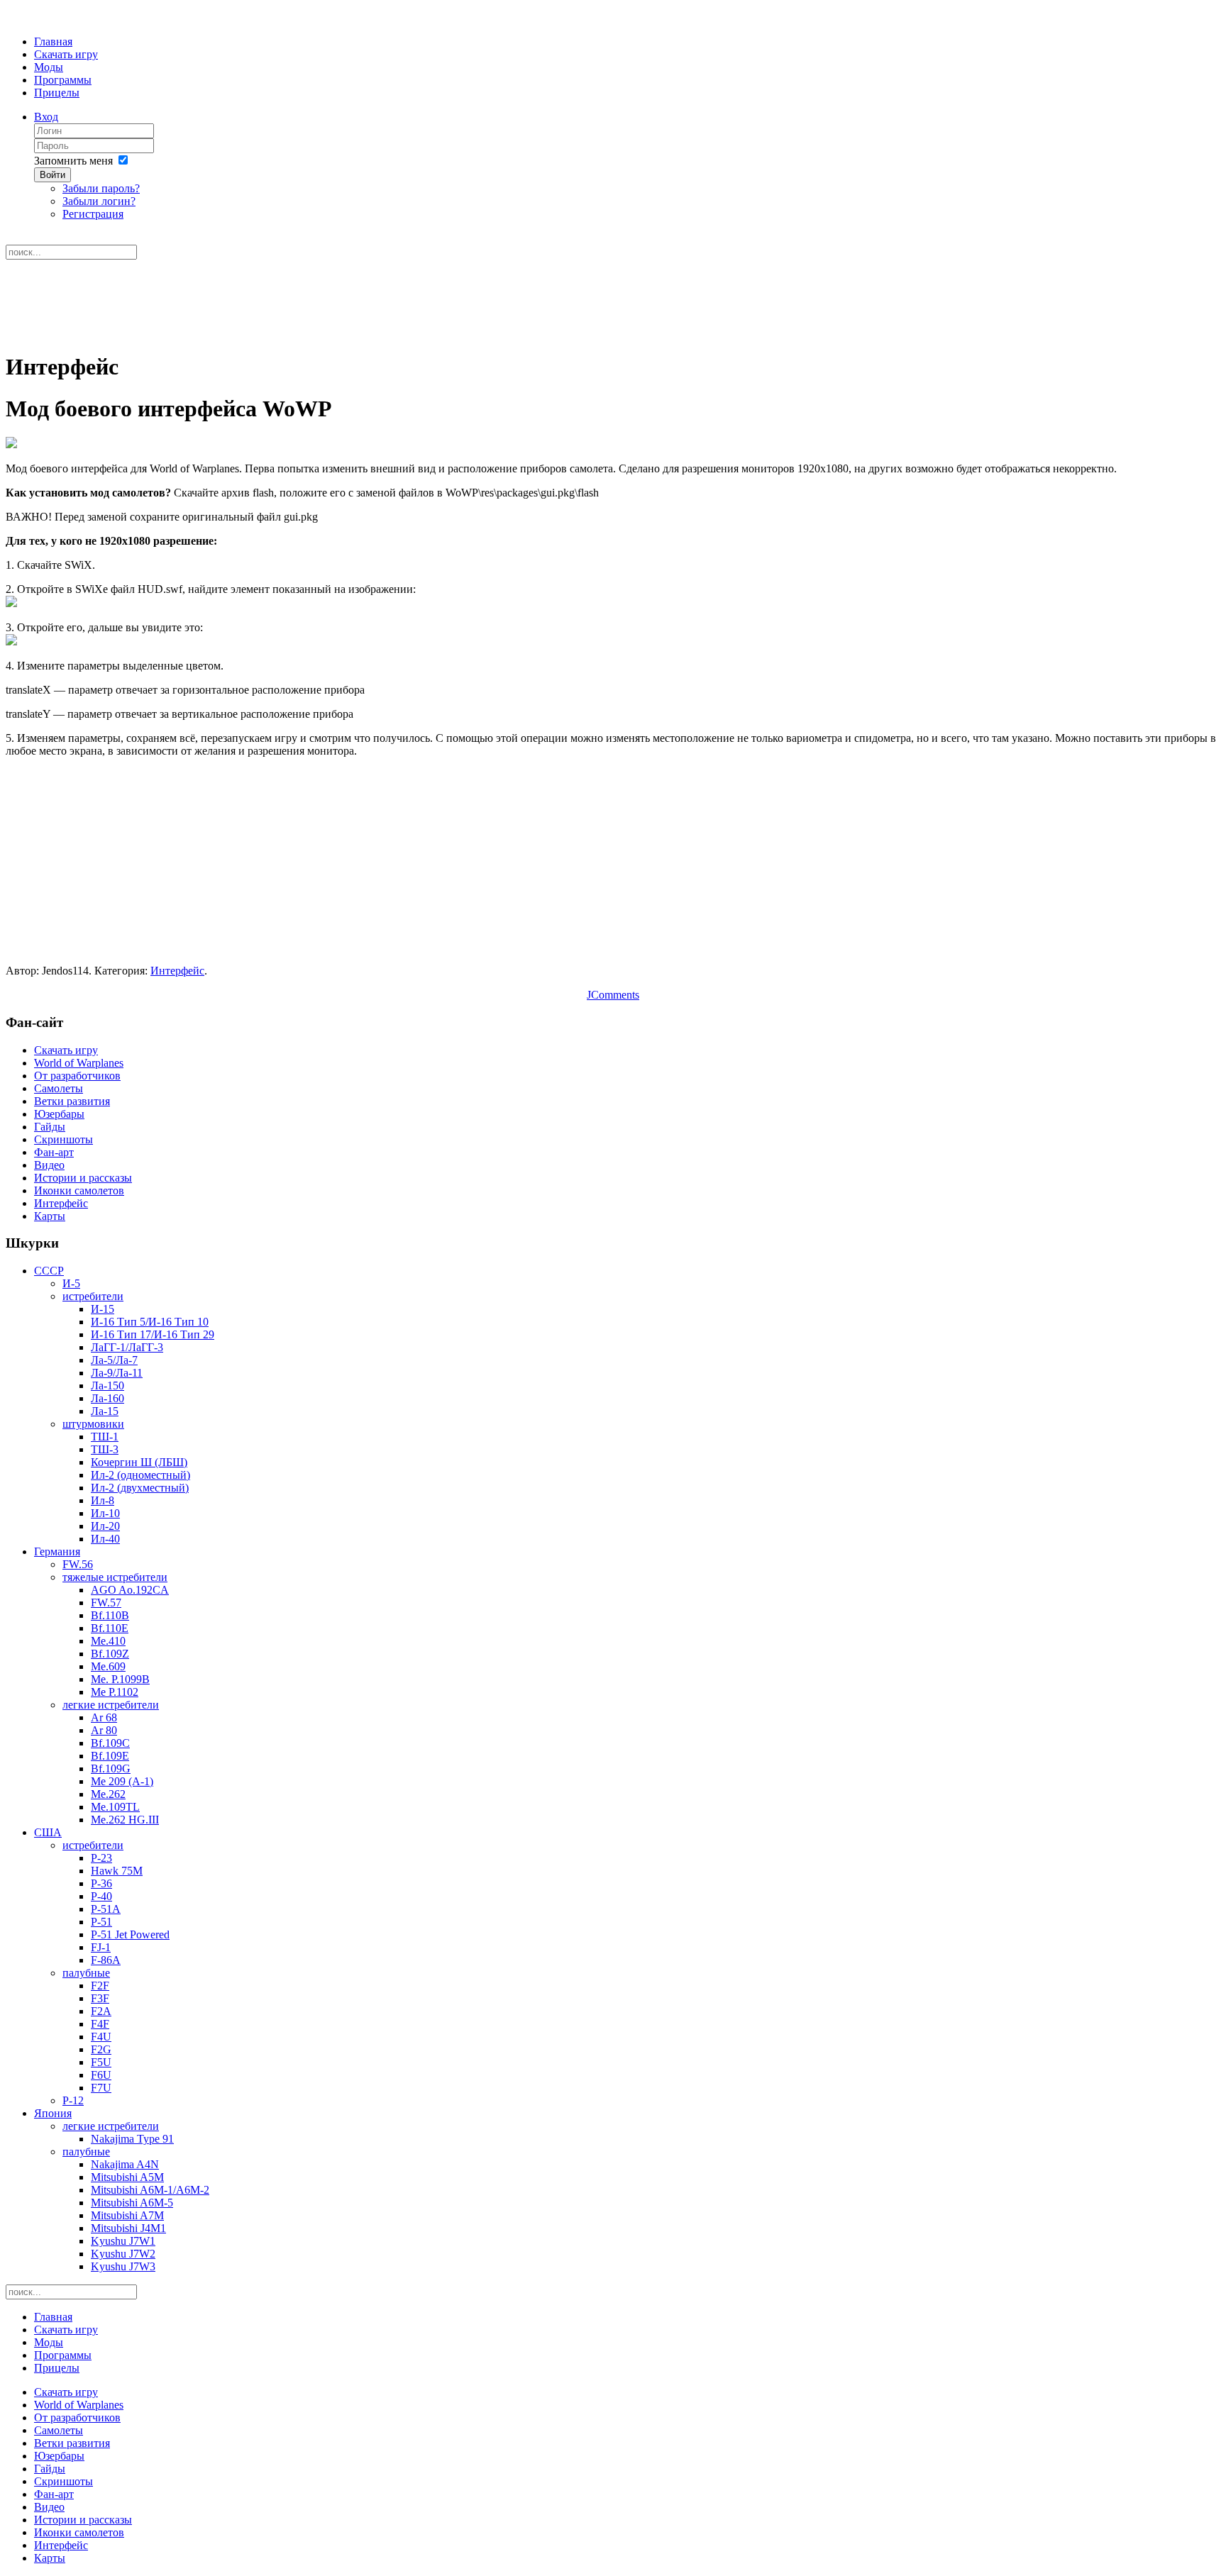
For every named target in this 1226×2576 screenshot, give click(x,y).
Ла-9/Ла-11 (117, 1373)
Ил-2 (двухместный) (140, 1488)
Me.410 (108, 1641)
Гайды (50, 1127)
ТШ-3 (105, 1449)
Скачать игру (66, 54)
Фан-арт (54, 1152)
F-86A (106, 1960)
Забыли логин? (99, 201)
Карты (50, 1216)
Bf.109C (110, 1743)
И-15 (103, 1309)
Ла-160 (107, 1398)
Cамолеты (59, 1088)
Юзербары (59, 1114)
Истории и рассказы (83, 1178)
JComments (613, 995)
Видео (49, 1165)
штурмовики (93, 1424)
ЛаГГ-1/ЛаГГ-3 (127, 1347)
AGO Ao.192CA (130, 1590)
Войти (53, 175)
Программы (63, 80)
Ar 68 (104, 1717)
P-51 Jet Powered (130, 1934)
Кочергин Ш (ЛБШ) (139, 1462)
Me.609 (108, 1666)
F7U (101, 2088)
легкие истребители (111, 1705)
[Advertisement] (613, 304)
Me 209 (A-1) (122, 1781)
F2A (101, 2011)
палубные (86, 1973)
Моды (49, 67)
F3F (100, 1998)
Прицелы (57, 93)
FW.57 (106, 1603)
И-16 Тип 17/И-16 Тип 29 (153, 1334)
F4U (101, 2037)
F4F (100, 2024)
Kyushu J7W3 (123, 2266)
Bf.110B (110, 1615)
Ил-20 (105, 1526)
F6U (101, 2075)
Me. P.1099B (120, 1679)
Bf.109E (110, 1756)
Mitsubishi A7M (127, 2215)
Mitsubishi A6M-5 (132, 2203)
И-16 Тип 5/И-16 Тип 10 (150, 1322)
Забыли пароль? (101, 188)
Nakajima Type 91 (132, 2139)
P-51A (106, 1909)
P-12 (73, 2100)
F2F (100, 1986)
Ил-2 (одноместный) (140, 1475)
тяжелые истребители (115, 1577)
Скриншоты (63, 1139)
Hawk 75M (117, 1871)
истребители (93, 1296)
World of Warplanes (79, 1063)
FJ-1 (101, 1947)
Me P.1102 (115, 1692)
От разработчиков (77, 1076)
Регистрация (93, 214)
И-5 (71, 1283)
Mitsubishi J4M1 (128, 2228)
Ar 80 (104, 1730)
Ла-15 (105, 1411)
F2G (101, 2049)
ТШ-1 (105, 1437)
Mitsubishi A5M (127, 2177)
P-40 (101, 1896)
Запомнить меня (73, 161)
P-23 (101, 1858)
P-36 (101, 1883)
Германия (57, 1551)
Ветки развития (72, 1101)
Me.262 (108, 1794)
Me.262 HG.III (125, 1820)
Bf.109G (111, 1769)
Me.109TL (115, 1807)
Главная (53, 41)
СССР (49, 1271)
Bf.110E (110, 1628)
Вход (46, 117)
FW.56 (78, 1564)
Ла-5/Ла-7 (114, 1360)
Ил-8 (103, 1500)
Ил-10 (105, 1513)
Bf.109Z (110, 1654)
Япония (53, 2113)
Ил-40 (105, 1539)
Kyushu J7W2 (123, 2254)
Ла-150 (107, 1386)
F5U (101, 2062)
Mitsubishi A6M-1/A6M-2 (150, 2190)
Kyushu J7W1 (123, 2241)
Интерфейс (177, 971)
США (48, 1832)
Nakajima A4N (125, 2164)
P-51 (101, 1922)
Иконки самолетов (79, 1190)
